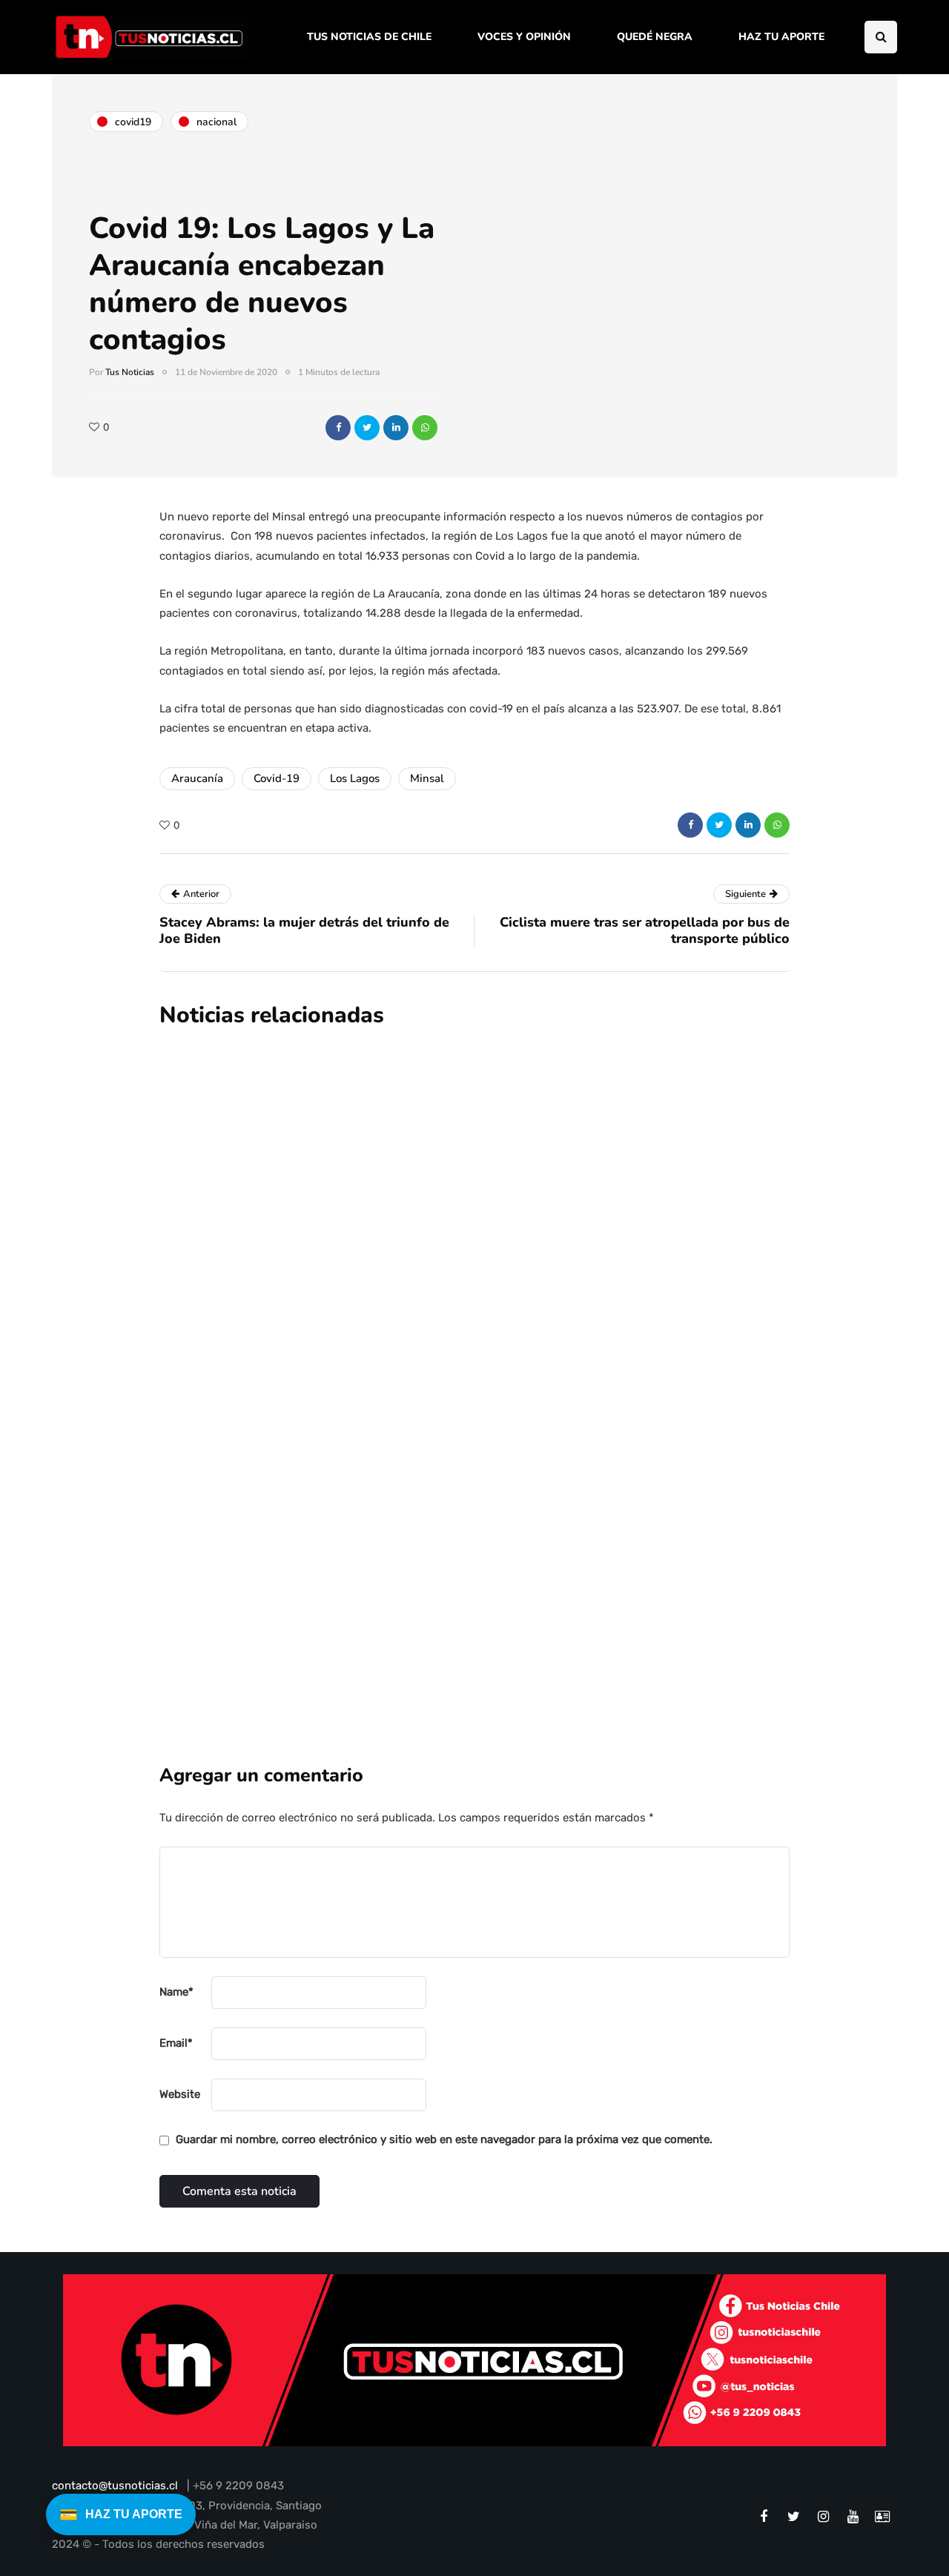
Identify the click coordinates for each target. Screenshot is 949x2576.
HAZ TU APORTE (781, 37)
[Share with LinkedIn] (396, 428)
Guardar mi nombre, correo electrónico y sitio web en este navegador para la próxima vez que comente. (444, 2139)
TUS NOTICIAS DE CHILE (369, 37)
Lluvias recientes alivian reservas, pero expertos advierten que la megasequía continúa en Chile (530, 1178)
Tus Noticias (130, 372)
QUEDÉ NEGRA (655, 37)
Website (180, 2094)
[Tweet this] (367, 428)
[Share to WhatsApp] (425, 428)
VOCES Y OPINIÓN (524, 37)
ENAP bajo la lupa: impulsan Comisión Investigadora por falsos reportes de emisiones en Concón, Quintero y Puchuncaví (562, 1355)
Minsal (427, 778)
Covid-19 (277, 778)
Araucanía (197, 778)
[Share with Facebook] (338, 428)
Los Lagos (355, 778)
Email (176, 2043)
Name (176, 1992)
